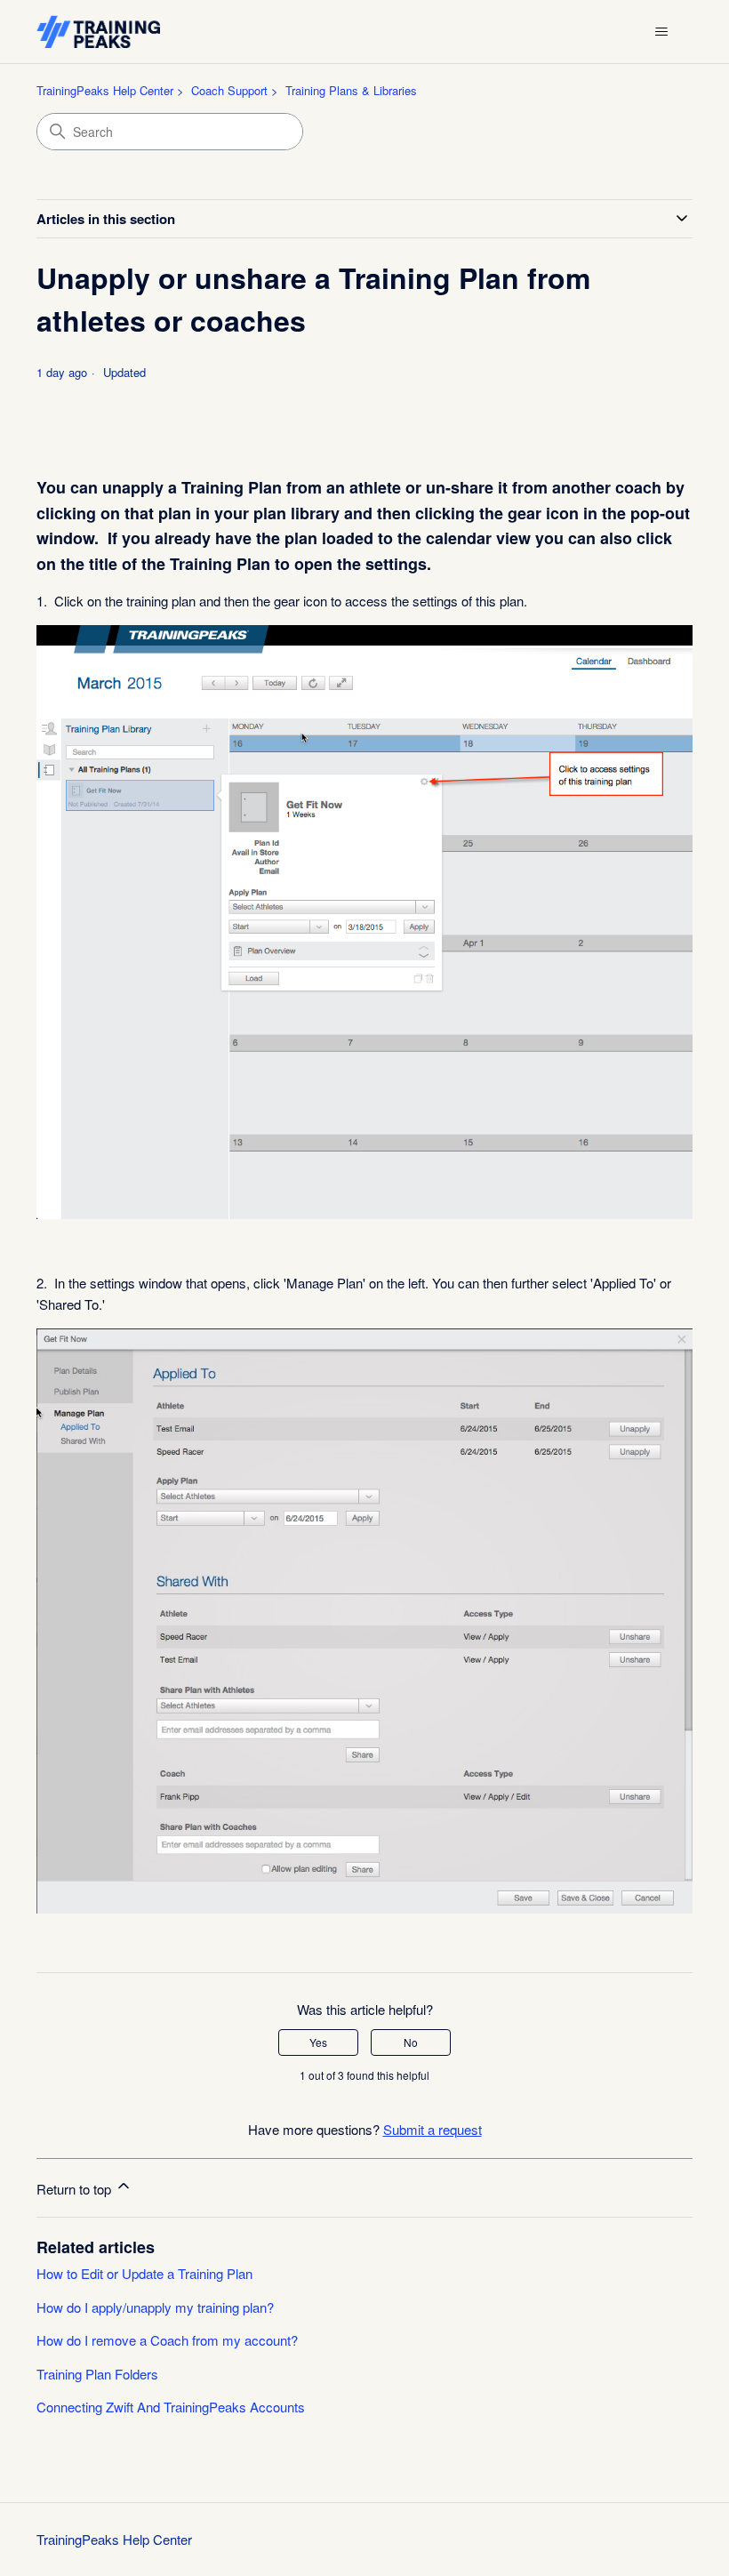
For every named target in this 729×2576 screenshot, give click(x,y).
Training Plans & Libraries (351, 90)
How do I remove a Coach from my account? (167, 2340)
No (411, 2042)
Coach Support (229, 90)
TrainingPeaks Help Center (105, 90)
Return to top (76, 2189)
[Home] (98, 32)
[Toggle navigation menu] (661, 32)
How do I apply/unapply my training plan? (155, 2307)
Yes (318, 2042)
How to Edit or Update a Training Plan (144, 2273)
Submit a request (433, 2129)
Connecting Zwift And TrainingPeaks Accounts (171, 2407)
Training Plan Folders (97, 2374)
